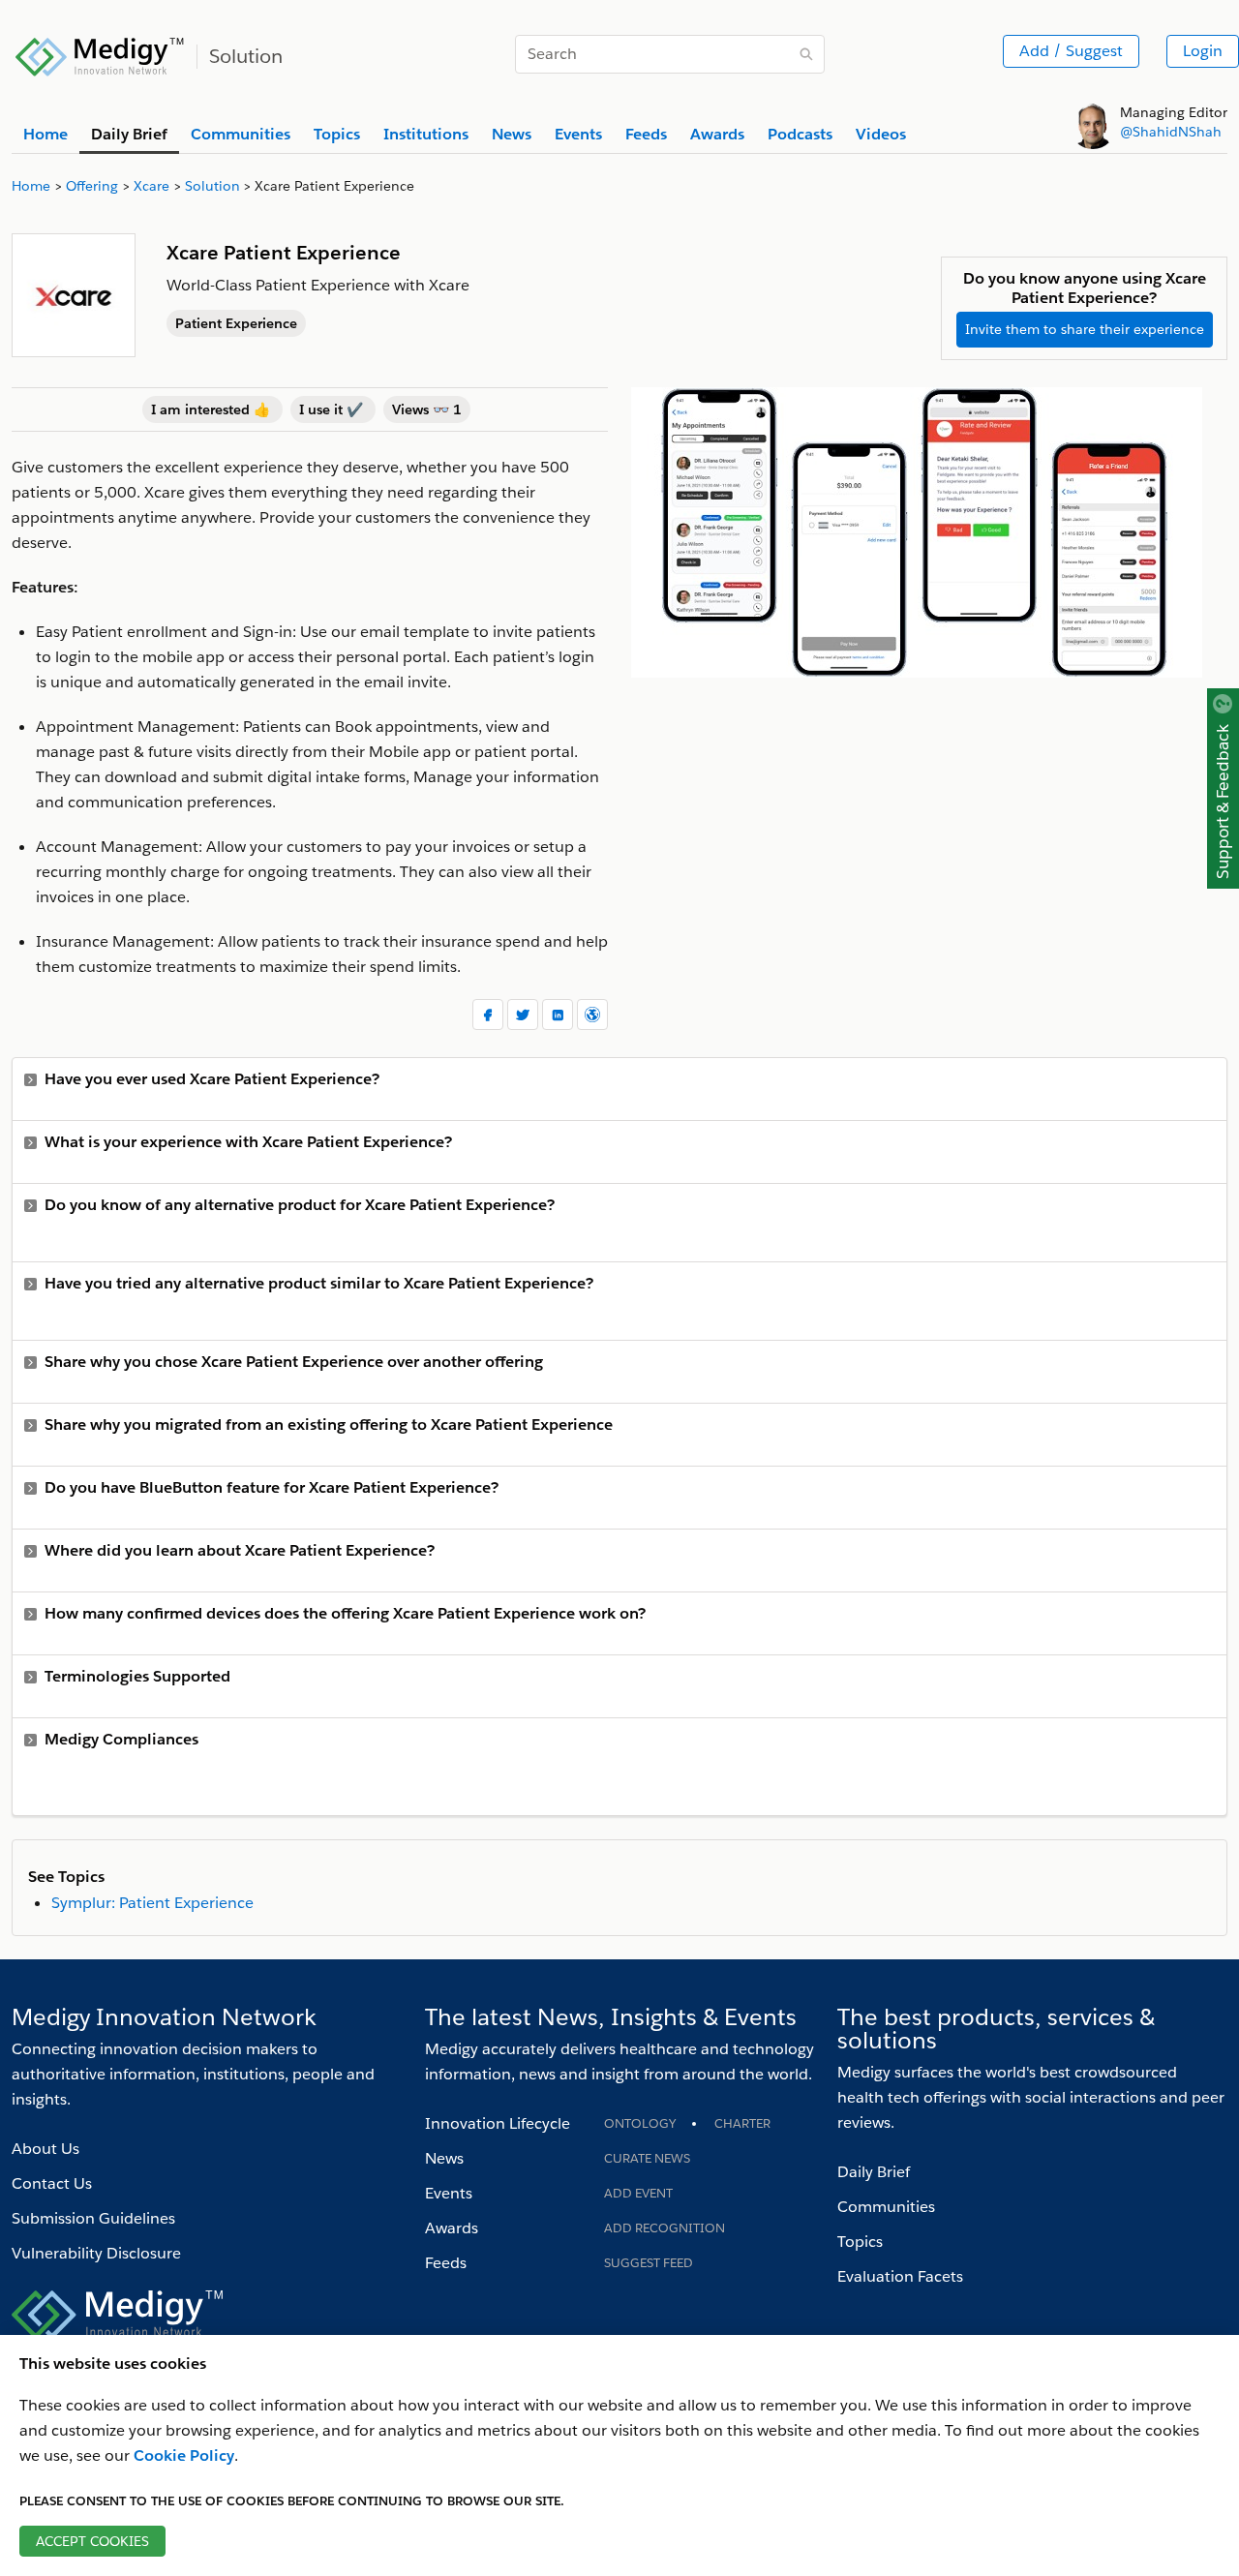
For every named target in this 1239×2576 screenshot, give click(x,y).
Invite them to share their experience (1085, 329)
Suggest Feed (649, 2263)
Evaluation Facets (900, 2276)
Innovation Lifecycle (498, 2123)
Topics (860, 2242)
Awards (452, 2228)
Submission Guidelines (93, 2218)
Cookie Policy (184, 2455)
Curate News (647, 2158)
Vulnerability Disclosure (96, 2253)
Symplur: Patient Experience (152, 1903)
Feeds (446, 2263)
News (444, 2158)
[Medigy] (100, 54)
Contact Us (52, 2183)
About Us (45, 2149)
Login (1203, 51)
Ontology (640, 2123)
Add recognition (665, 2228)
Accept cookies (92, 2541)
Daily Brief (874, 2172)
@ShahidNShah (1171, 132)
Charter (742, 2123)
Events (449, 2193)
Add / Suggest (1071, 51)
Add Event (638, 2193)
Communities (886, 2207)
